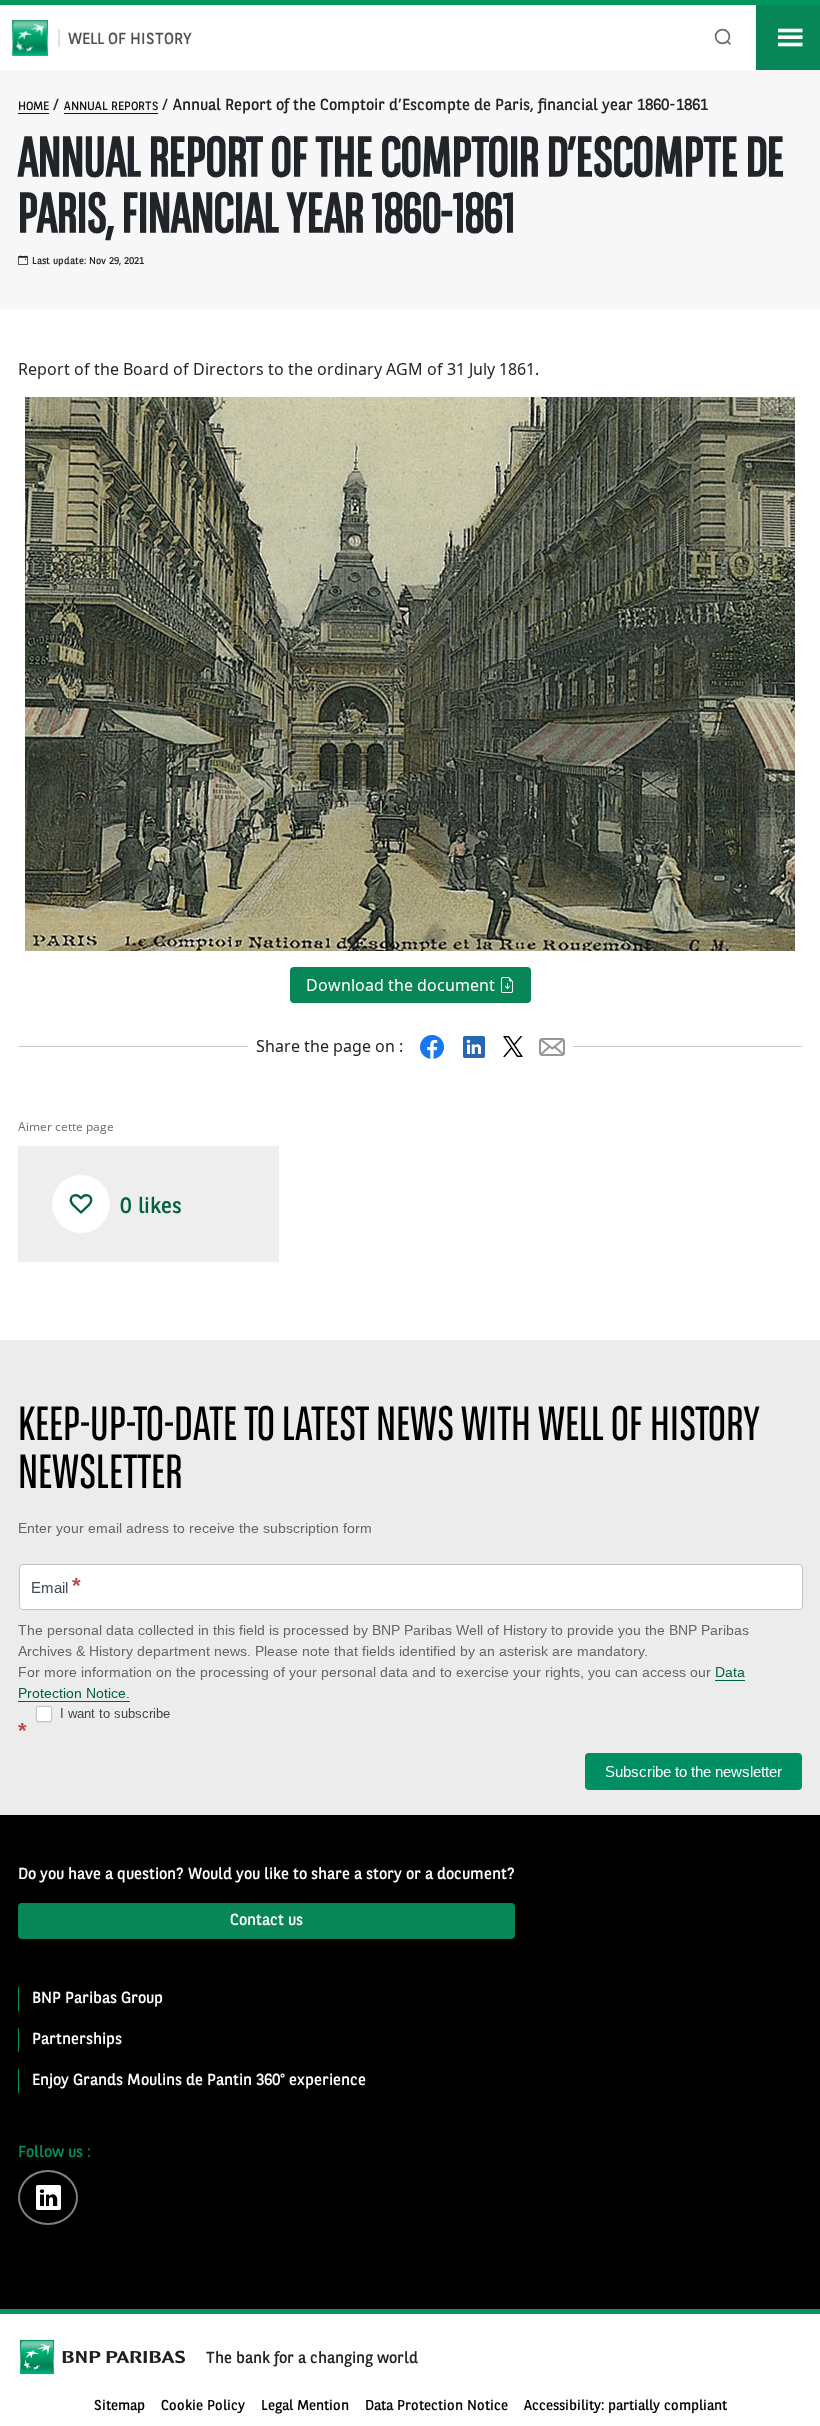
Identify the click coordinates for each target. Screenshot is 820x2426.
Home (33, 107)
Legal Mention (305, 2406)
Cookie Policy (203, 2406)
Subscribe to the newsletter (693, 1771)
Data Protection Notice (436, 2406)
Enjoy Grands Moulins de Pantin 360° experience (199, 2081)
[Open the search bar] (723, 37)
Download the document (402, 985)
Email (56, 1585)
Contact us (266, 1921)
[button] (81, 1204)
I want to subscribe (113, 1713)
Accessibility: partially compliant (625, 2406)
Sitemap (119, 2406)
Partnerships (77, 2040)
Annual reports (111, 107)
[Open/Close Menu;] (788, 37)
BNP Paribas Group (97, 1999)
